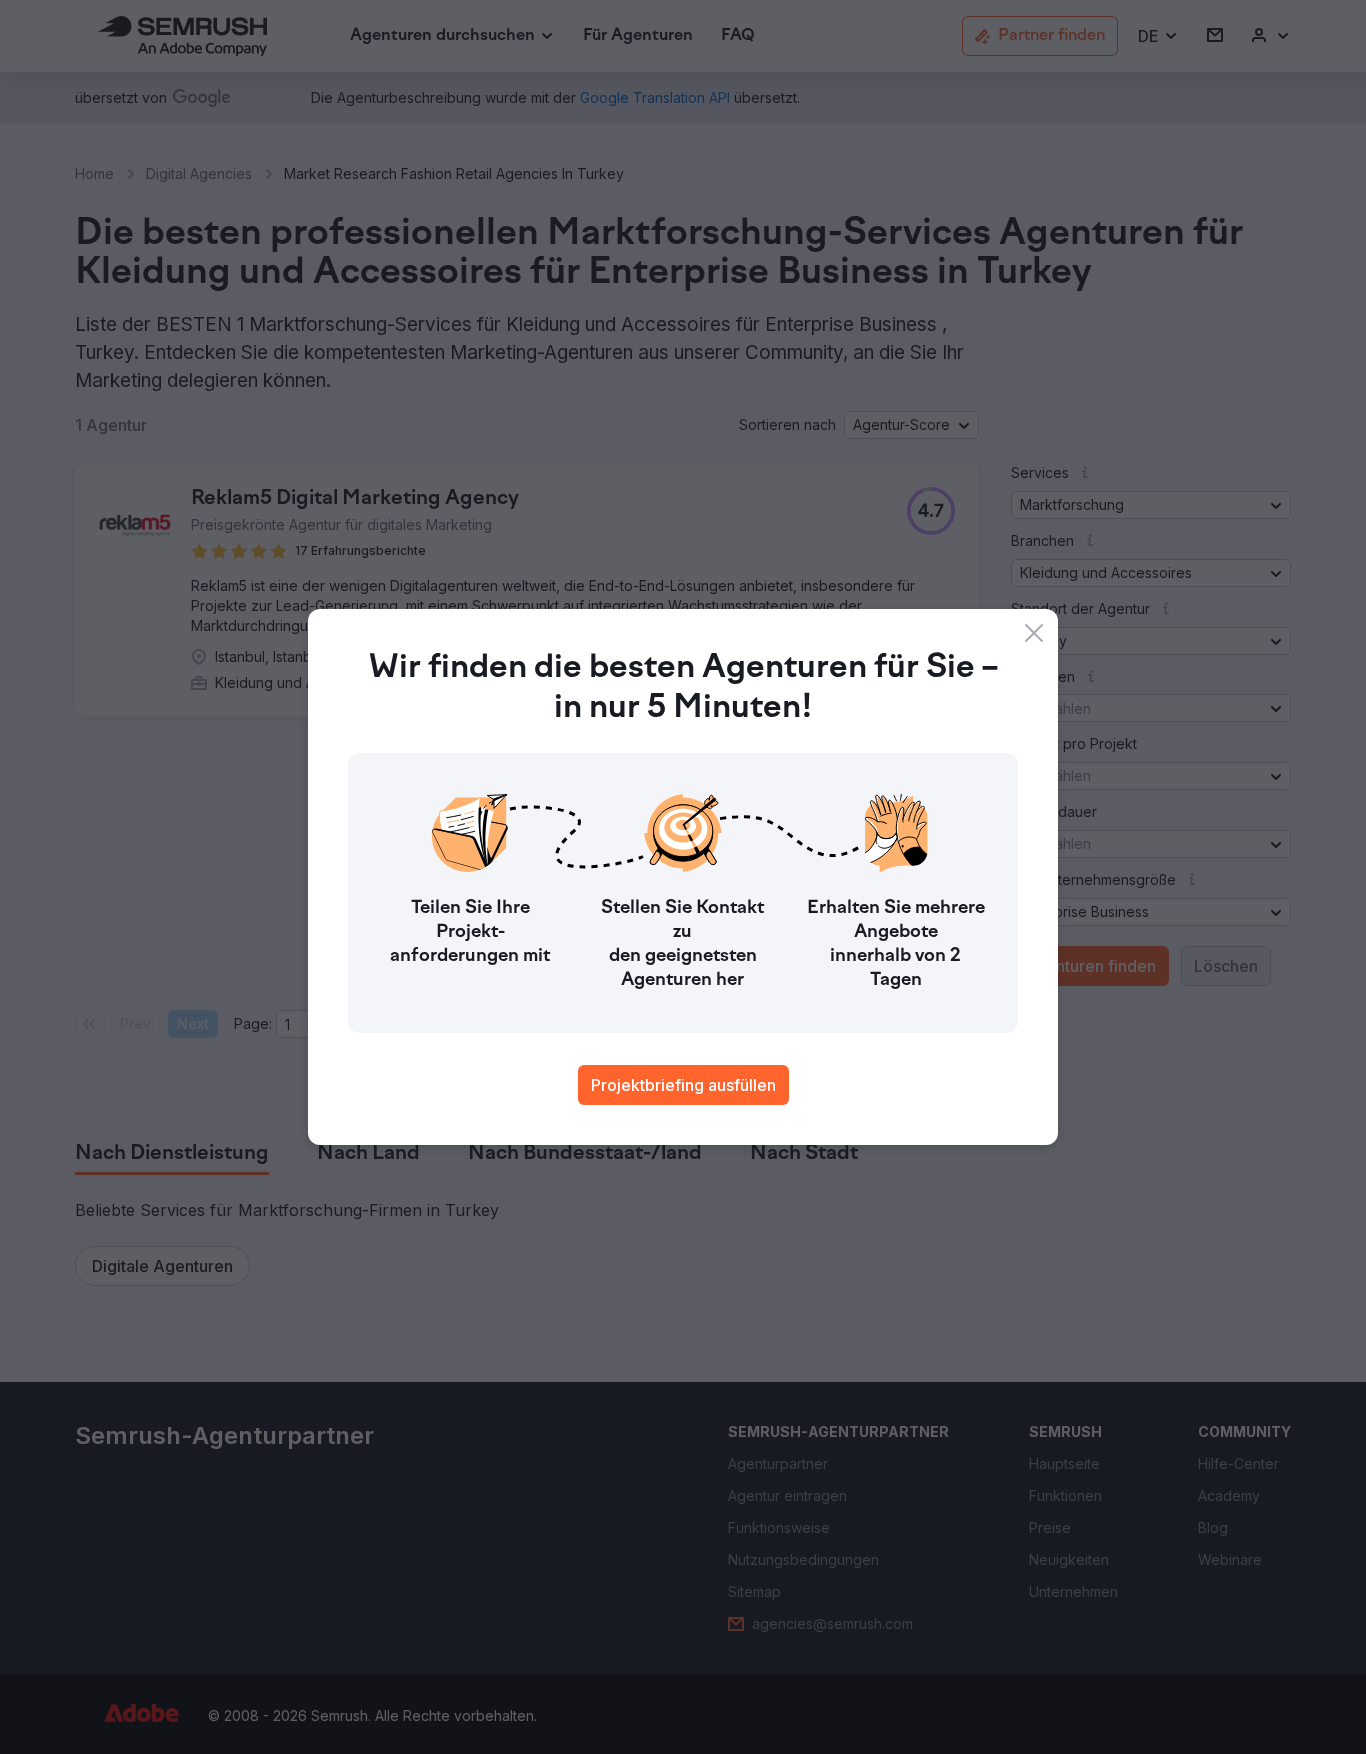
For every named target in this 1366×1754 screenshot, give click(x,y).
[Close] (1034, 633)
